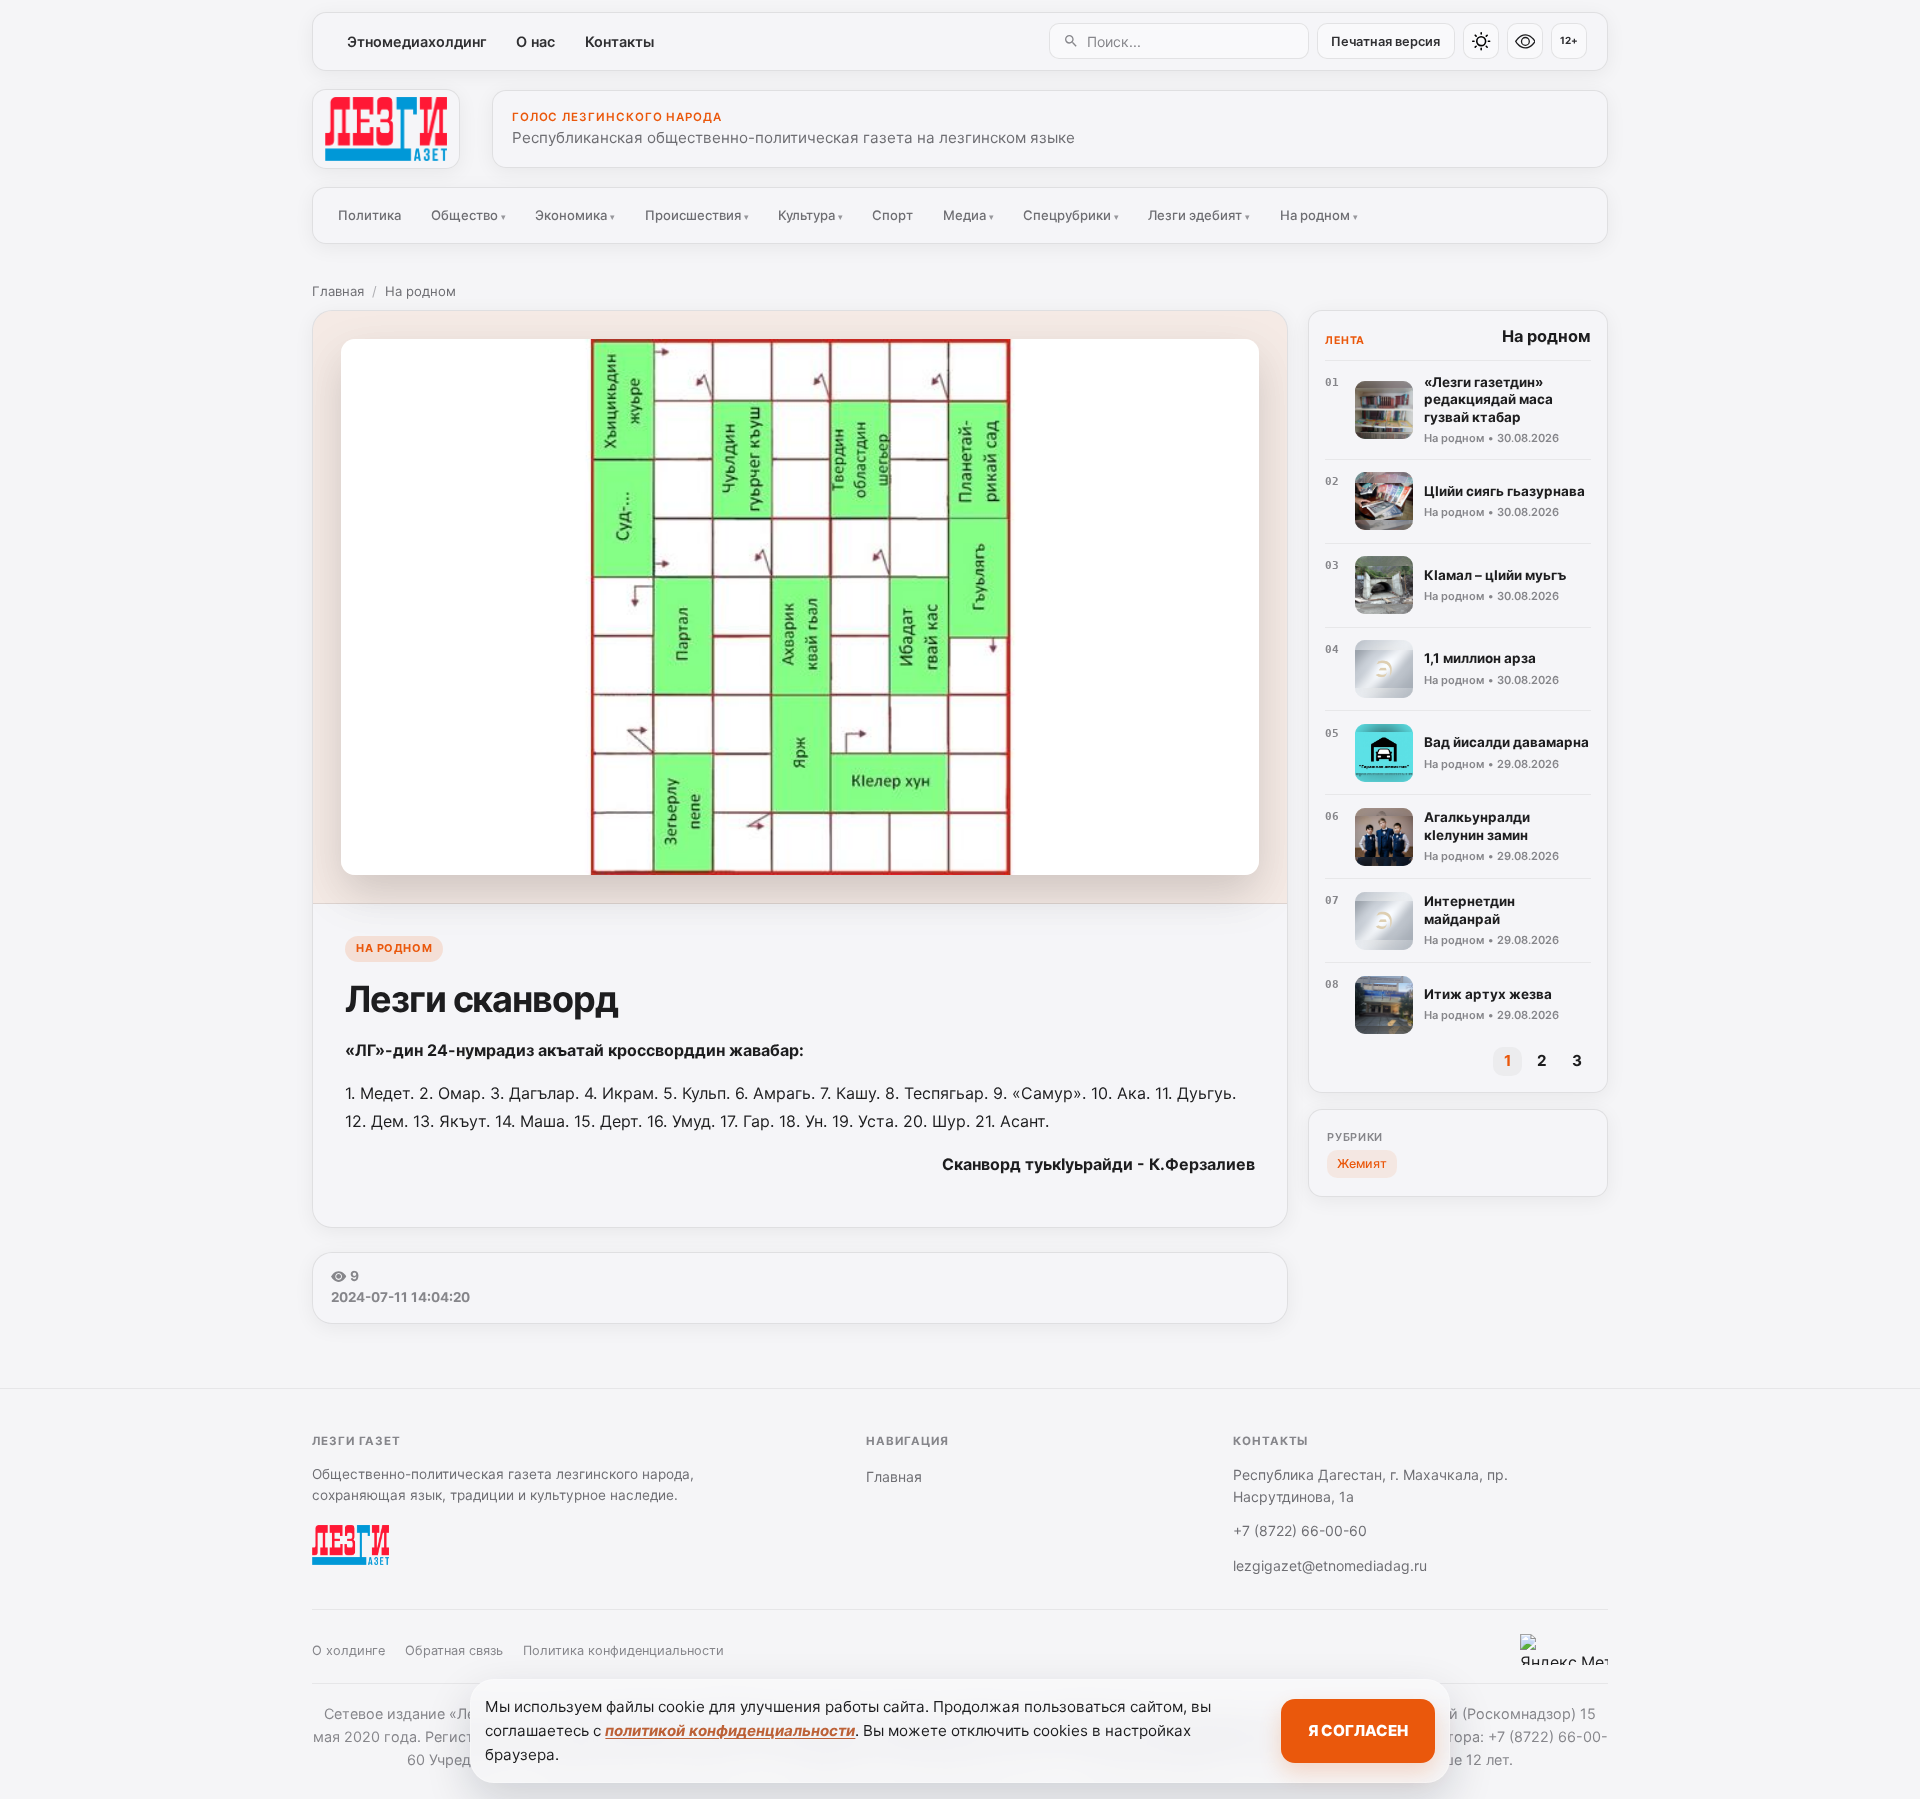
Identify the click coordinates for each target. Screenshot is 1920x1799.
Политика (369, 215)
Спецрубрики (1071, 215)
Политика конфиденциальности (623, 1650)
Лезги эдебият (1199, 215)
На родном (1319, 215)
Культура (810, 215)
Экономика (575, 215)
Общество (468, 215)
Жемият (1362, 1163)
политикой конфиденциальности (730, 1730)
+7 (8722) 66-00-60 (1300, 1530)
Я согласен (1358, 1730)
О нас (535, 41)
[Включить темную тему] (1481, 41)
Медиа (968, 215)
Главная (338, 291)
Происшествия (697, 215)
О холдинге (348, 1650)
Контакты (619, 41)
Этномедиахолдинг (417, 41)
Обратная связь (454, 1650)
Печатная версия (1385, 41)
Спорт (892, 215)
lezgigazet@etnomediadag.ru (1330, 1565)
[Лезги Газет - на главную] (386, 129)
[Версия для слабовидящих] (1525, 41)
